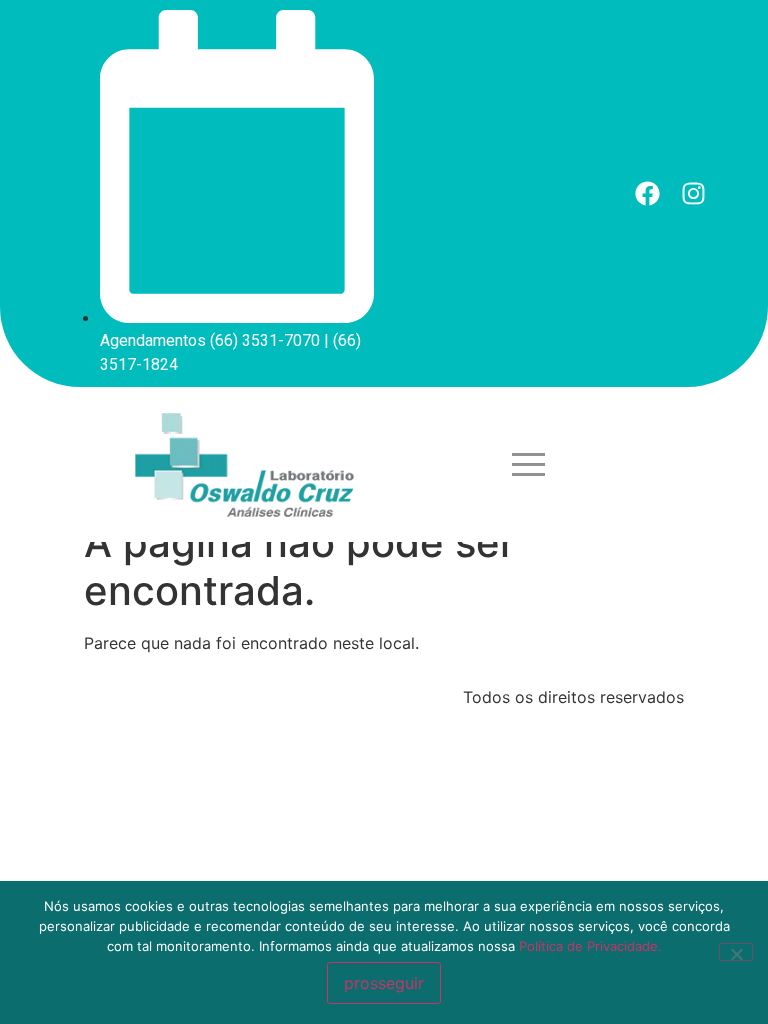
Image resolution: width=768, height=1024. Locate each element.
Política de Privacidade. (590, 946)
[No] (736, 952)
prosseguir (384, 983)
